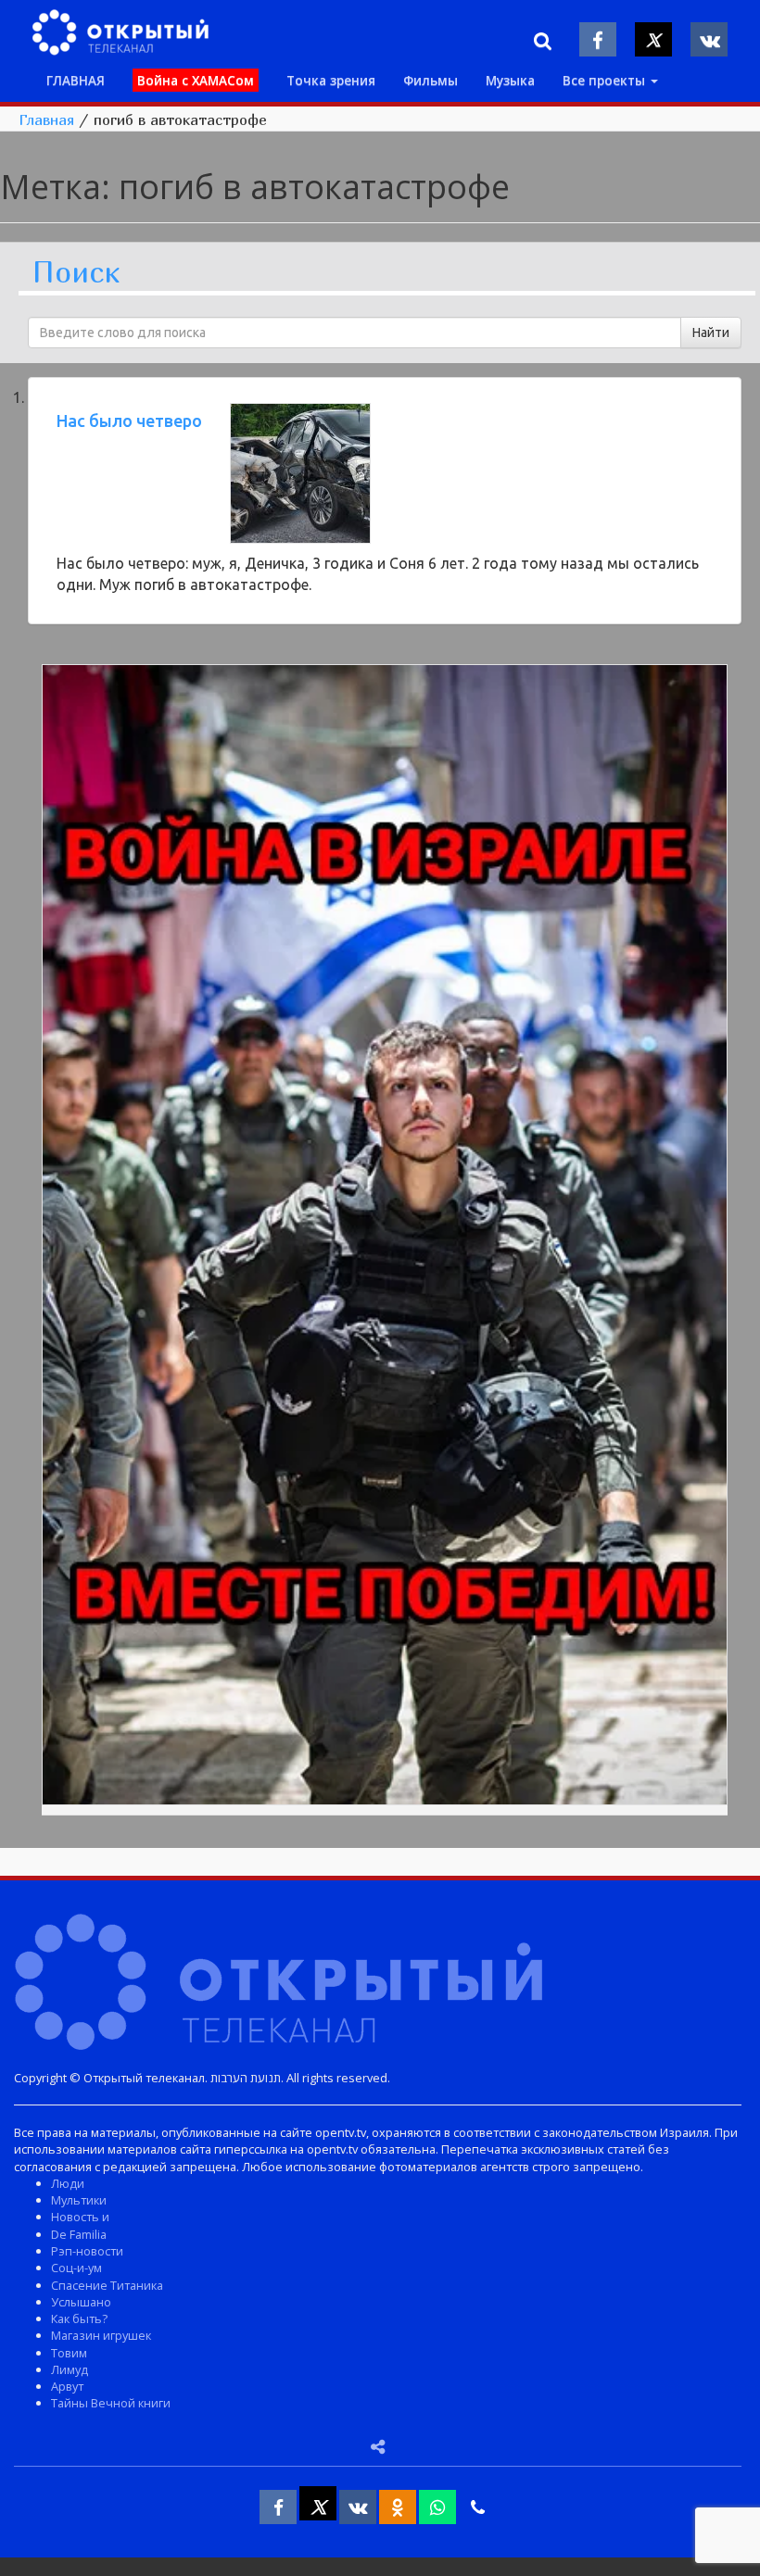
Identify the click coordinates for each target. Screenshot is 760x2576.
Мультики (79, 2200)
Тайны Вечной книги (111, 2403)
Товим (69, 2353)
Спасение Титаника (107, 2285)
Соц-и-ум (76, 2268)
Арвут (67, 2386)
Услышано (81, 2302)
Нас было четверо (129, 421)
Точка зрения (331, 80)
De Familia (79, 2234)
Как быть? (79, 2318)
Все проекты (606, 80)
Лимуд (70, 2369)
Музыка (510, 80)
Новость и (80, 2217)
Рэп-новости (87, 2251)
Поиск (76, 273)
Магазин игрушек (101, 2335)
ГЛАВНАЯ (76, 80)
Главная (46, 119)
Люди (68, 2183)
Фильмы (431, 80)
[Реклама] (385, 1238)
